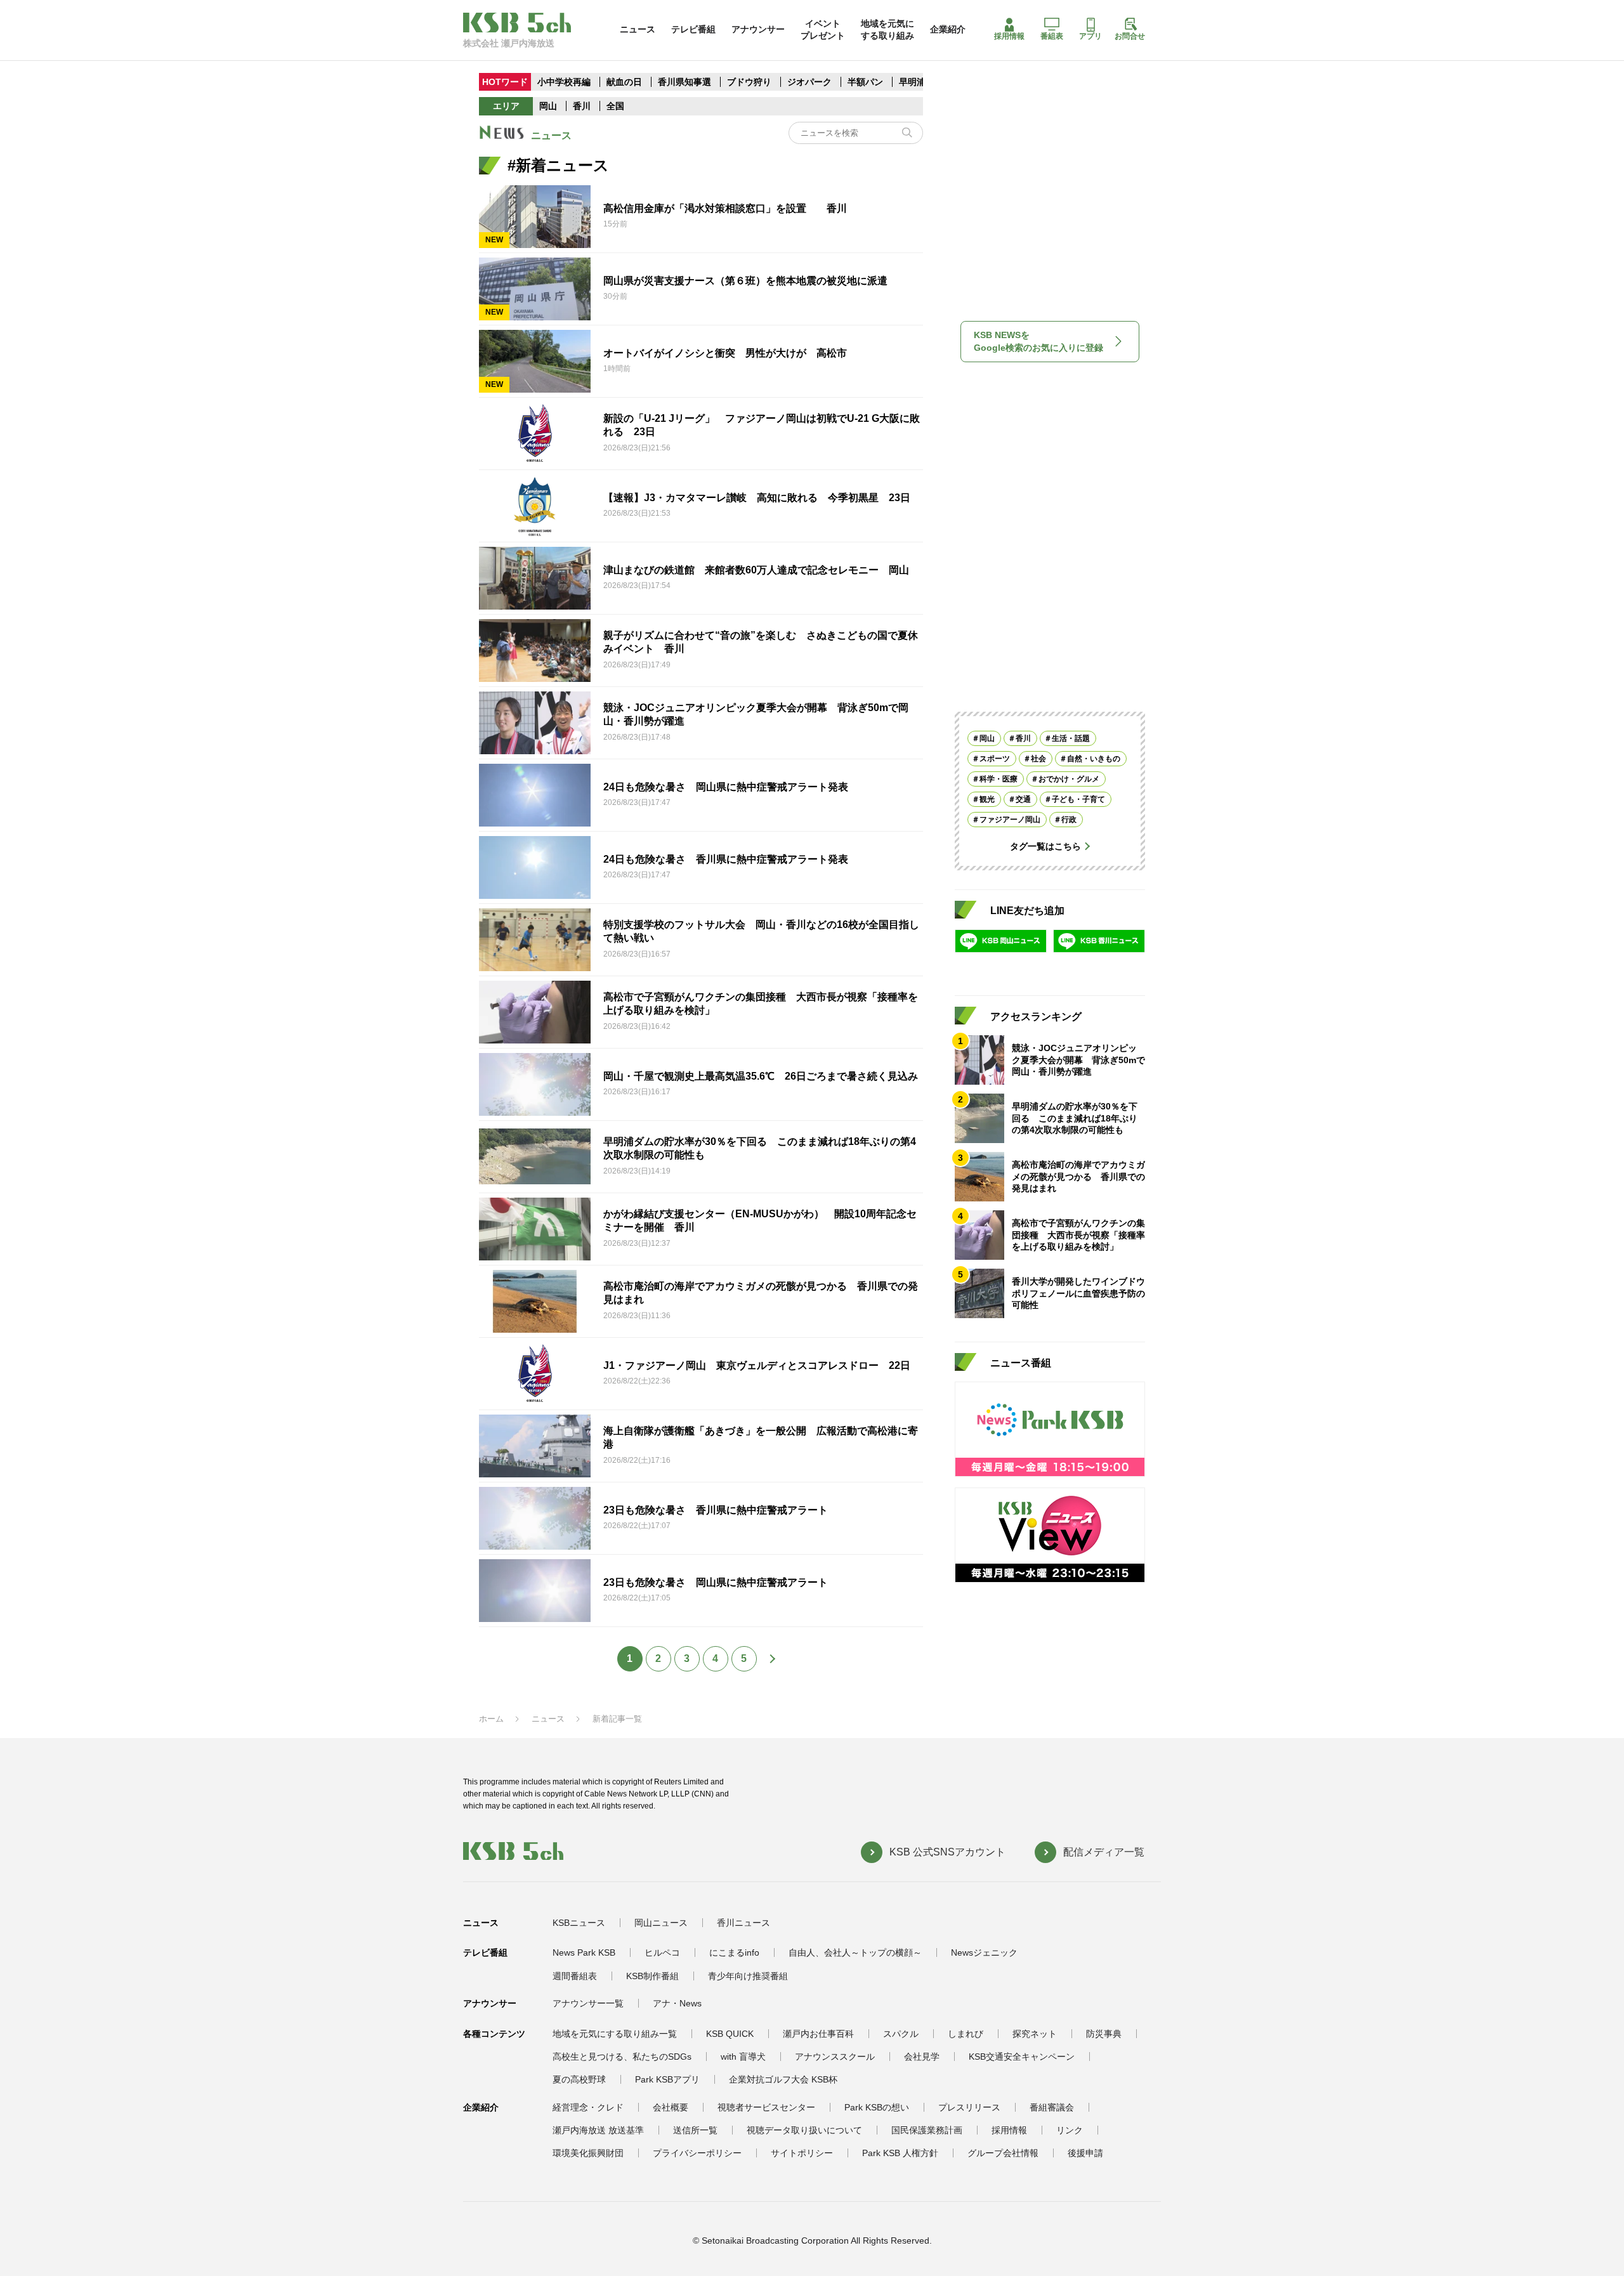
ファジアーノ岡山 (1010, 820)
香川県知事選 (686, 82)
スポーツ (995, 759)
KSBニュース (579, 1923)
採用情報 (1009, 36)
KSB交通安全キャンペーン (1022, 2057)
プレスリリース (969, 2107)
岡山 (548, 106)
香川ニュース (743, 1923)
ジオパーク (809, 82)
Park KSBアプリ (667, 2079)
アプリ (1090, 36)
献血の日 (625, 82)
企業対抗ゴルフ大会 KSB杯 (783, 2079)
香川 (582, 106)
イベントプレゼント (823, 29)
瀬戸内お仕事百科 (818, 2034)
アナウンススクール (835, 2057)
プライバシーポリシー (697, 2153)
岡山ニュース (661, 1923)
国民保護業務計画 (927, 2130)
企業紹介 (948, 29)
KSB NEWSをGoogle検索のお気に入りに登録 (1038, 341)
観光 (987, 799)
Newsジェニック (984, 1952)
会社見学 (922, 2057)
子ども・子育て (1078, 799)
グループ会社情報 (1003, 2153)
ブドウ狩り (749, 82)
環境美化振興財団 (588, 2153)
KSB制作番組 (652, 1976)
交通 (1023, 799)
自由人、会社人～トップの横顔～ (855, 1952)
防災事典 (1104, 2034)
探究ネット (1035, 2034)
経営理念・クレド (588, 2107)
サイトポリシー (802, 2153)
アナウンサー (758, 29)
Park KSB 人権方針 (900, 2153)
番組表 (1052, 36)
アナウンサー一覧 (588, 2003)
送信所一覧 (695, 2130)
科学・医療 (999, 779)
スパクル (901, 2034)
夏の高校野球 (579, 2079)
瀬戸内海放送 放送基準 (598, 2130)
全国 (615, 106)
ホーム (491, 1719)
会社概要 (671, 2107)
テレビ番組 (693, 29)
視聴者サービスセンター (766, 2107)
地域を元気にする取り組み (887, 29)
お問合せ (1130, 36)
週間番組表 (575, 1976)
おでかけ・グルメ (1069, 779)
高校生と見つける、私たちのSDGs (622, 2057)
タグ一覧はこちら (1045, 846)
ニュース (638, 29)
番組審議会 (1052, 2107)
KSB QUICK (730, 2034)
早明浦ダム (921, 82)
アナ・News (677, 2003)
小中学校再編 (564, 82)
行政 (1069, 820)
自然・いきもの (1094, 759)
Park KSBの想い (877, 2107)
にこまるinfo (734, 1952)
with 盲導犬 (743, 2057)
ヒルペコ (662, 1952)
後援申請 (1085, 2153)
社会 (1038, 759)
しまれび (966, 2034)
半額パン (865, 82)
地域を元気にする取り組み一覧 (615, 2034)
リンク (1070, 2130)
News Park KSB (584, 1952)
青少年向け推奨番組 (748, 1976)
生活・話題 (1071, 738)
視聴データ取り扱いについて (804, 2130)
